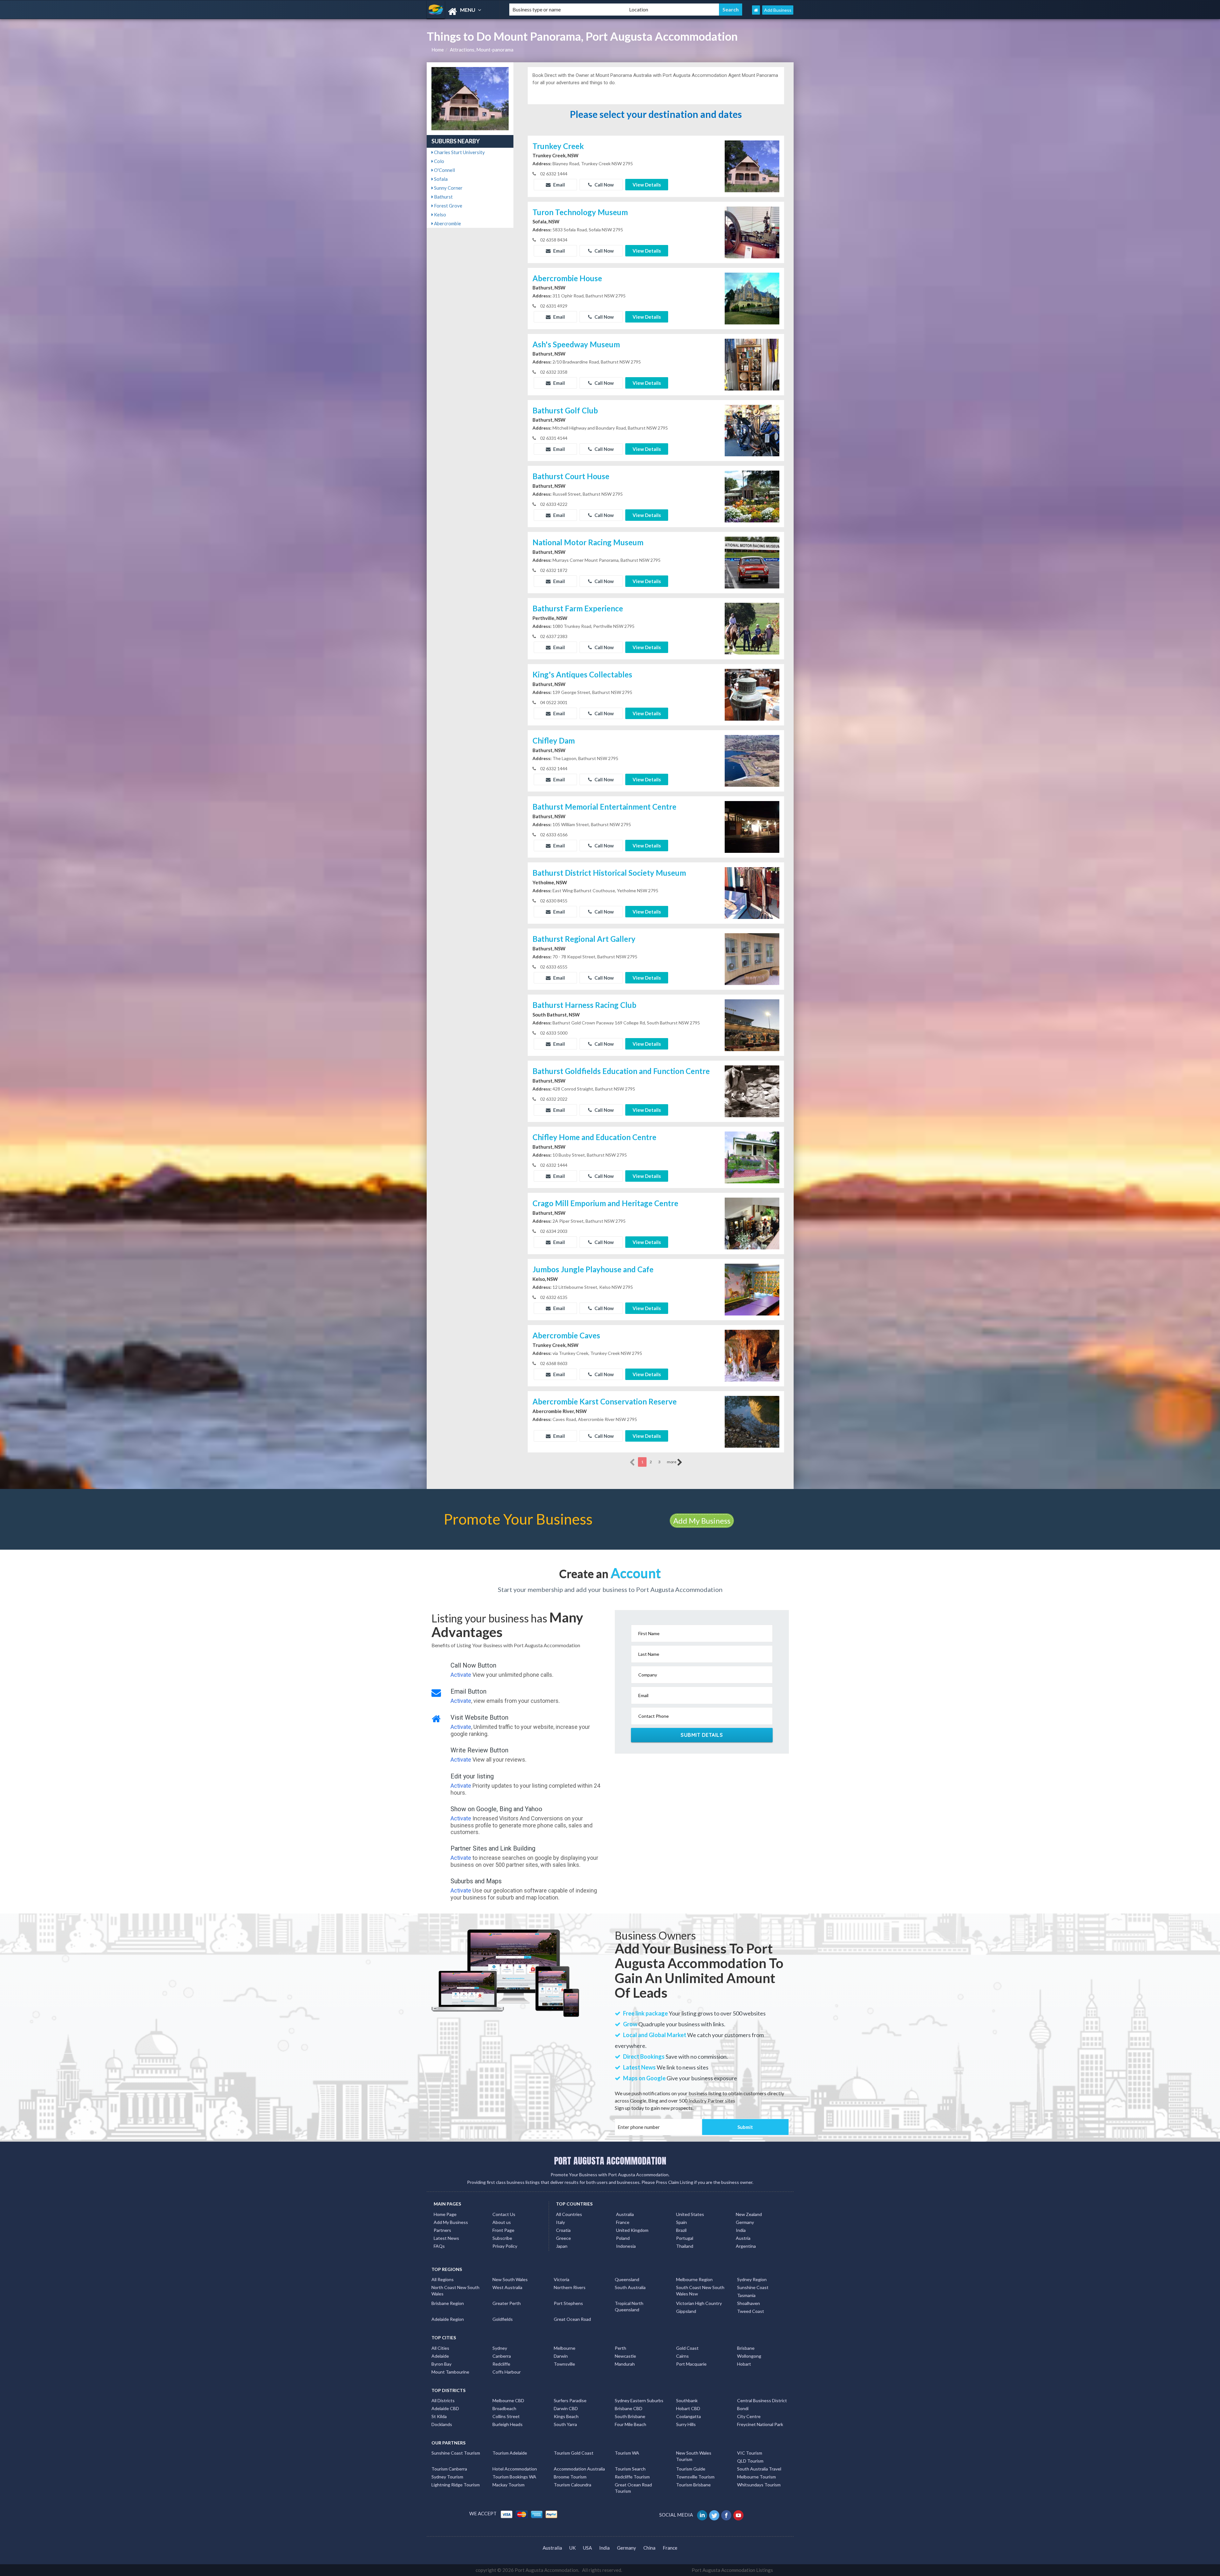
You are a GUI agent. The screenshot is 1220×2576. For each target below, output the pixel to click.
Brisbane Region (448, 2303)
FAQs (439, 2246)
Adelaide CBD (445, 2408)
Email (559, 185)
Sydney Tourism (447, 2477)
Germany (745, 2222)
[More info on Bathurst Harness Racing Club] (752, 1025)
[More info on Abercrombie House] (752, 298)
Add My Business (702, 1521)
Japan (562, 2246)
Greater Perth (507, 2303)
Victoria (562, 2279)
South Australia (630, 2287)
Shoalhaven (749, 2303)
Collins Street (506, 2416)
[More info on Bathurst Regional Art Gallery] (752, 959)
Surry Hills (686, 2424)
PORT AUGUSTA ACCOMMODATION (610, 2161)
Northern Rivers (570, 2287)
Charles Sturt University (459, 152)
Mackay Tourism (508, 2485)
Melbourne (565, 2348)
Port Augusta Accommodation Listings (732, 2570)
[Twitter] (715, 2515)
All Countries (569, 2214)
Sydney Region (752, 2279)
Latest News (446, 2238)
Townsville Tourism (695, 2477)
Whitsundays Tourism (759, 2485)
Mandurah (625, 2364)
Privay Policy (505, 2246)
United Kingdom (632, 2230)
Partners (442, 2230)
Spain (681, 2222)
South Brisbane (630, 2416)
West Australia (507, 2287)
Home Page (445, 2214)
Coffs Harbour (507, 2372)
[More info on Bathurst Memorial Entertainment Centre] (752, 826)
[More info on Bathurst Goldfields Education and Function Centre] (752, 1091)
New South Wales (510, 2279)
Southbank (687, 2400)
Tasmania (746, 2295)
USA (587, 2548)
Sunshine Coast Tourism (456, 2453)
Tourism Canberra (449, 2469)
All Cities (440, 2348)
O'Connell (444, 170)
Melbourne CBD (508, 2400)
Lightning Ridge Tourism (456, 2485)
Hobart (744, 2364)
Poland (623, 2238)
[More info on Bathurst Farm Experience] (752, 628)
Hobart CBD (688, 2408)
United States (690, 2214)
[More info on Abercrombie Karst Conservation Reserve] (752, 1421)
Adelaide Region (448, 2319)
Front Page (503, 2230)
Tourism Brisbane (693, 2485)
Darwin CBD (566, 2408)
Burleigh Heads (508, 2424)
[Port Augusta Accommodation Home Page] (756, 10)
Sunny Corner (448, 188)
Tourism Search (630, 2469)
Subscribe (502, 2238)
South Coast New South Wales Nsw (700, 2291)
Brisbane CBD (629, 2408)
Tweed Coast (751, 2311)
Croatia (563, 2230)
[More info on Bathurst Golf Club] (752, 430)
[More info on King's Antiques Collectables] (752, 694)
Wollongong (749, 2356)
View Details (647, 185)
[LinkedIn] (703, 2515)
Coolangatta (688, 2416)
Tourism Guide (691, 2469)
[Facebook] (727, 2515)
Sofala (440, 179)
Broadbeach (504, 2408)
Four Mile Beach (630, 2424)
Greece (563, 2238)
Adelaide (440, 2356)
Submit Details (702, 1735)
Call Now (604, 185)
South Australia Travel (759, 2469)
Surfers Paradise (570, 2400)
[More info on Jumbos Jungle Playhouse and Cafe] (752, 1289)
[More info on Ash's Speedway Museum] (752, 364)
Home (438, 50)
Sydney (500, 2348)
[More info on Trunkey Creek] (752, 166)
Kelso (440, 214)
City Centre (749, 2416)
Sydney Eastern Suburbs (639, 2400)
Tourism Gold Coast (574, 2453)
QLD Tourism (750, 2461)
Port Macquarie (691, 2364)
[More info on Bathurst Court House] (752, 496)
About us (502, 2222)
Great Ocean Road (572, 2319)
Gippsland (686, 2311)
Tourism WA (627, 2453)
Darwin (561, 2356)
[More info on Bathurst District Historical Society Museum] (752, 893)
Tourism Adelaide (510, 2453)
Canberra (502, 2356)
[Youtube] (739, 2515)
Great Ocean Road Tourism (633, 2488)
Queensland (627, 2279)
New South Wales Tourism (694, 2456)
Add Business (778, 10)
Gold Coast (687, 2348)
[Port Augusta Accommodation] (463, 12)
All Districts (443, 2400)
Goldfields (503, 2319)
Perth (620, 2348)
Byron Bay (441, 2364)
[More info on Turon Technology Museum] (752, 232)
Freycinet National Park (760, 2424)
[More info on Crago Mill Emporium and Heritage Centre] (752, 1223)
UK (573, 2548)
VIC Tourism (750, 2453)
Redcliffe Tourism (632, 2477)
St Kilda (439, 2416)
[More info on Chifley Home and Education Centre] (752, 1157)
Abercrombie (447, 223)
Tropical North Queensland (629, 2306)
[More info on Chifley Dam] (752, 760)
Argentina (746, 2246)
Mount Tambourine (450, 2372)
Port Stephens (568, 2303)
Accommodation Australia (579, 2469)
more (672, 1462)
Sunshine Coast (753, 2287)
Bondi (743, 2408)
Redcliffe (501, 2364)
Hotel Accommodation (515, 2469)
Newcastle (625, 2356)
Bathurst (443, 197)
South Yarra (565, 2424)
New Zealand (749, 2214)
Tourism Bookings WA (514, 2477)
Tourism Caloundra (573, 2485)
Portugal (685, 2238)
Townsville (564, 2364)
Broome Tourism (570, 2477)
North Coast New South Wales (455, 2291)
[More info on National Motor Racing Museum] (752, 562)
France (623, 2222)
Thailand (685, 2246)
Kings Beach (566, 2416)
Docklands (442, 2424)
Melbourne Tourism (756, 2477)
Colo (439, 161)
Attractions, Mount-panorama (482, 50)
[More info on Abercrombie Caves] (752, 1355)
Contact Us (504, 2214)
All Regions (443, 2279)
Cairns (682, 2356)
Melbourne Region (694, 2279)
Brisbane (746, 2348)
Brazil (681, 2230)
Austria (743, 2238)
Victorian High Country (699, 2303)
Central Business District (762, 2400)
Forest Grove (448, 206)
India (741, 2230)
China (649, 2548)
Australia (625, 2214)
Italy (560, 2222)
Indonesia (626, 2246)
